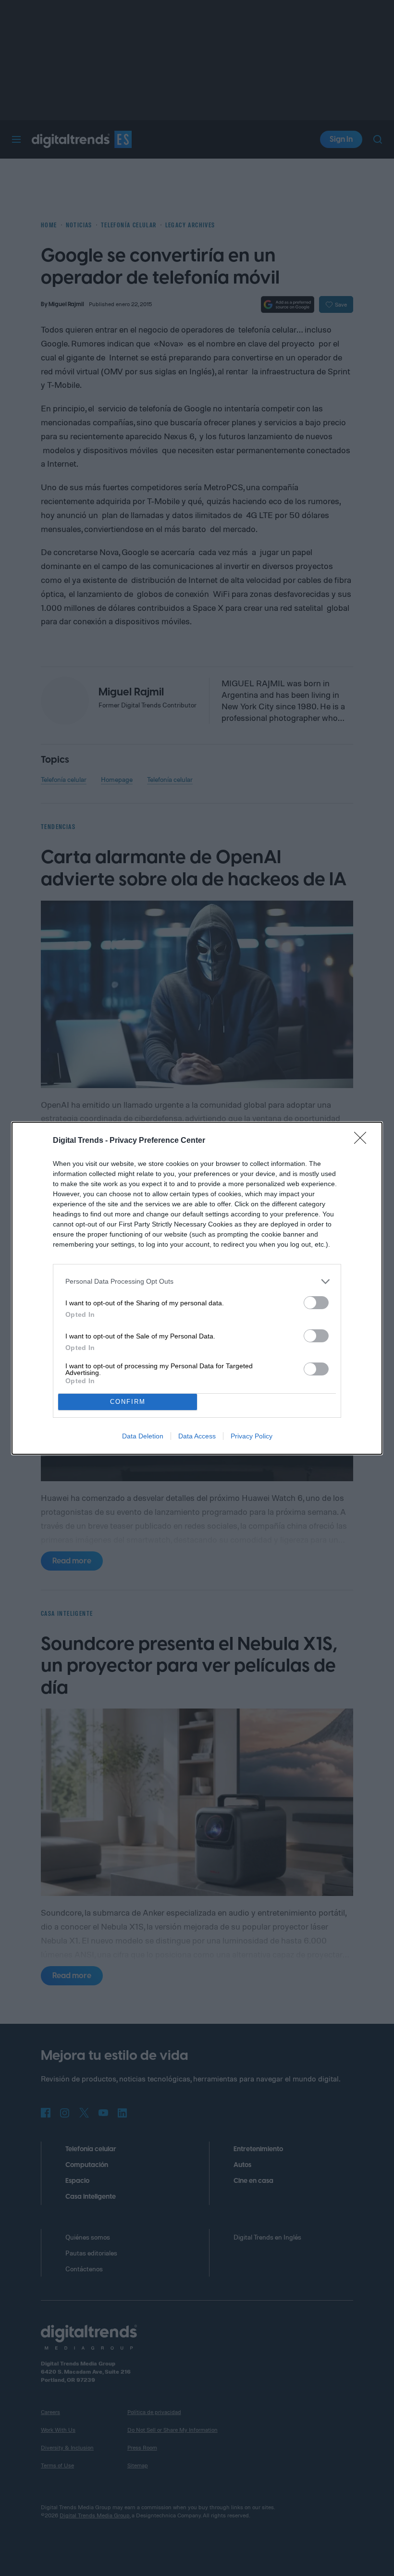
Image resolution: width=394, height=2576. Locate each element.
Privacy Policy (252, 1436)
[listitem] (197, 1282)
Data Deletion (143, 1436)
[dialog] (197, 1288)
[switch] (316, 1303)
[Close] (363, 1141)
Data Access (197, 1436)
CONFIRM (128, 1402)
